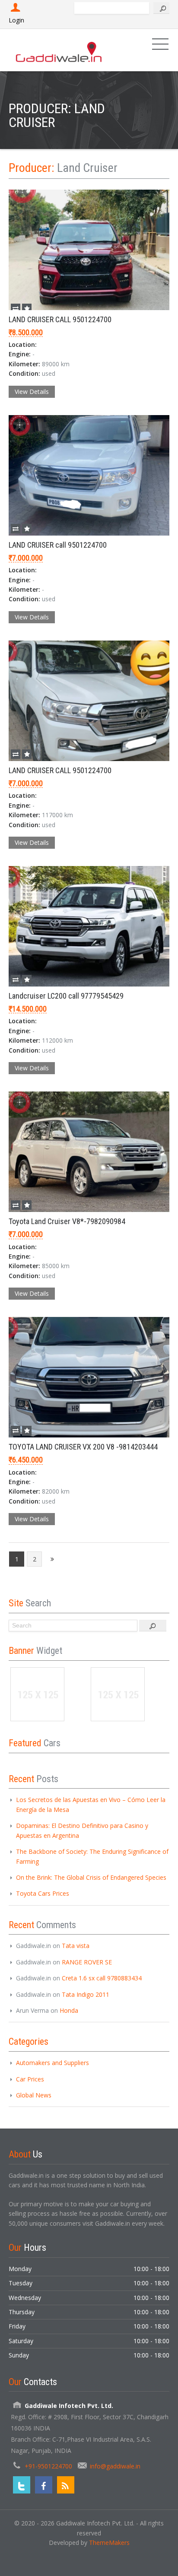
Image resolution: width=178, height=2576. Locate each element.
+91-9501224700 (48, 2466)
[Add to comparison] (16, 308)
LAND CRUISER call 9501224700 (58, 545)
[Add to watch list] (27, 308)
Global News (34, 2095)
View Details (32, 392)
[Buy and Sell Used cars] (59, 50)
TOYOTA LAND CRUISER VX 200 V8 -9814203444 (83, 1447)
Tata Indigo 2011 (86, 1994)
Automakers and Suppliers (52, 2063)
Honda (69, 2010)
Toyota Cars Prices (43, 1893)
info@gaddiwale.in (115, 2466)
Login (16, 20)
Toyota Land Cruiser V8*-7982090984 (67, 1221)
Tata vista (76, 1946)
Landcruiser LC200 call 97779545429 (66, 996)
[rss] (66, 2485)
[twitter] (22, 2485)
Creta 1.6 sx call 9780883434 (102, 1978)
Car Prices (30, 2079)
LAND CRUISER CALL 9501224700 (60, 319)
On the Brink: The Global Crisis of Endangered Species (91, 1877)
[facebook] (44, 2485)
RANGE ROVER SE (87, 1962)
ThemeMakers (109, 2543)
